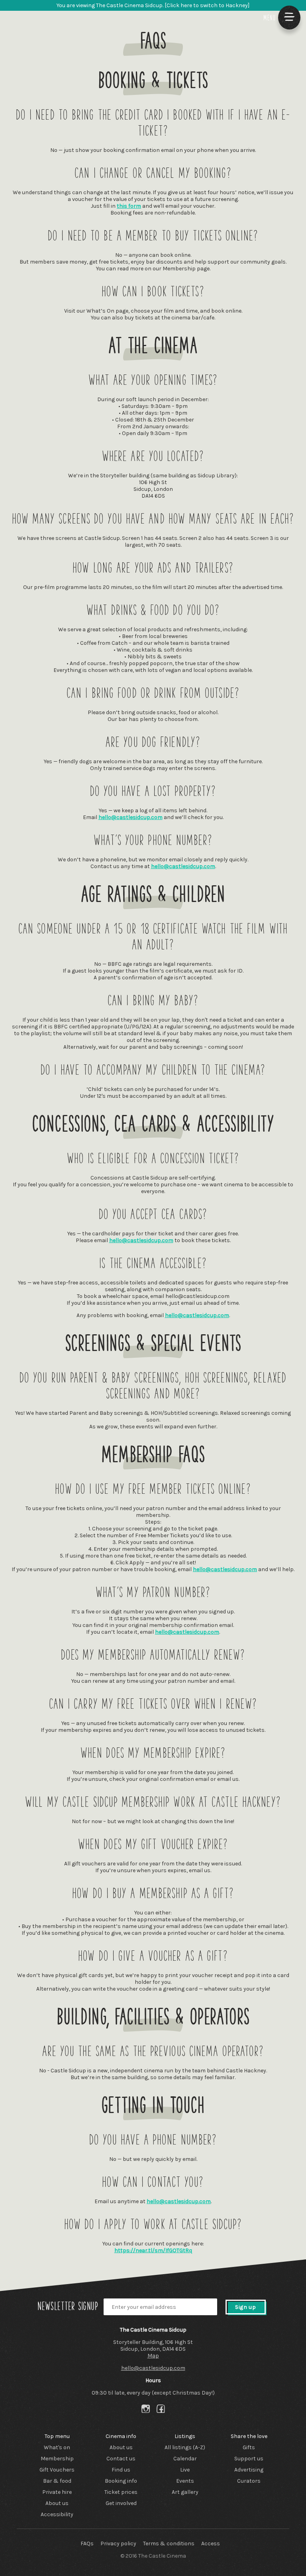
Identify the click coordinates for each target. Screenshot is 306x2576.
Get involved (121, 2503)
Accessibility (57, 2514)
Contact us (121, 2459)
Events (185, 2481)
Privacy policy (118, 2544)
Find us (121, 2470)
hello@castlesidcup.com (130, 817)
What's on (57, 2447)
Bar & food (57, 2481)
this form (129, 206)
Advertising (249, 2470)
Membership (57, 2459)
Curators (249, 2481)
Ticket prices (121, 2492)
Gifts (249, 2447)
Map (153, 2356)
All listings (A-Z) (185, 2447)
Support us (249, 2459)
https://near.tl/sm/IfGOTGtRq (153, 2250)
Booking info (121, 2481)
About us (57, 2503)
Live (185, 2470)
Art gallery (185, 2492)
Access (211, 2544)
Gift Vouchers (57, 2470)
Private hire (57, 2492)
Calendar (185, 2459)
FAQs (87, 2544)
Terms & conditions (169, 2544)
